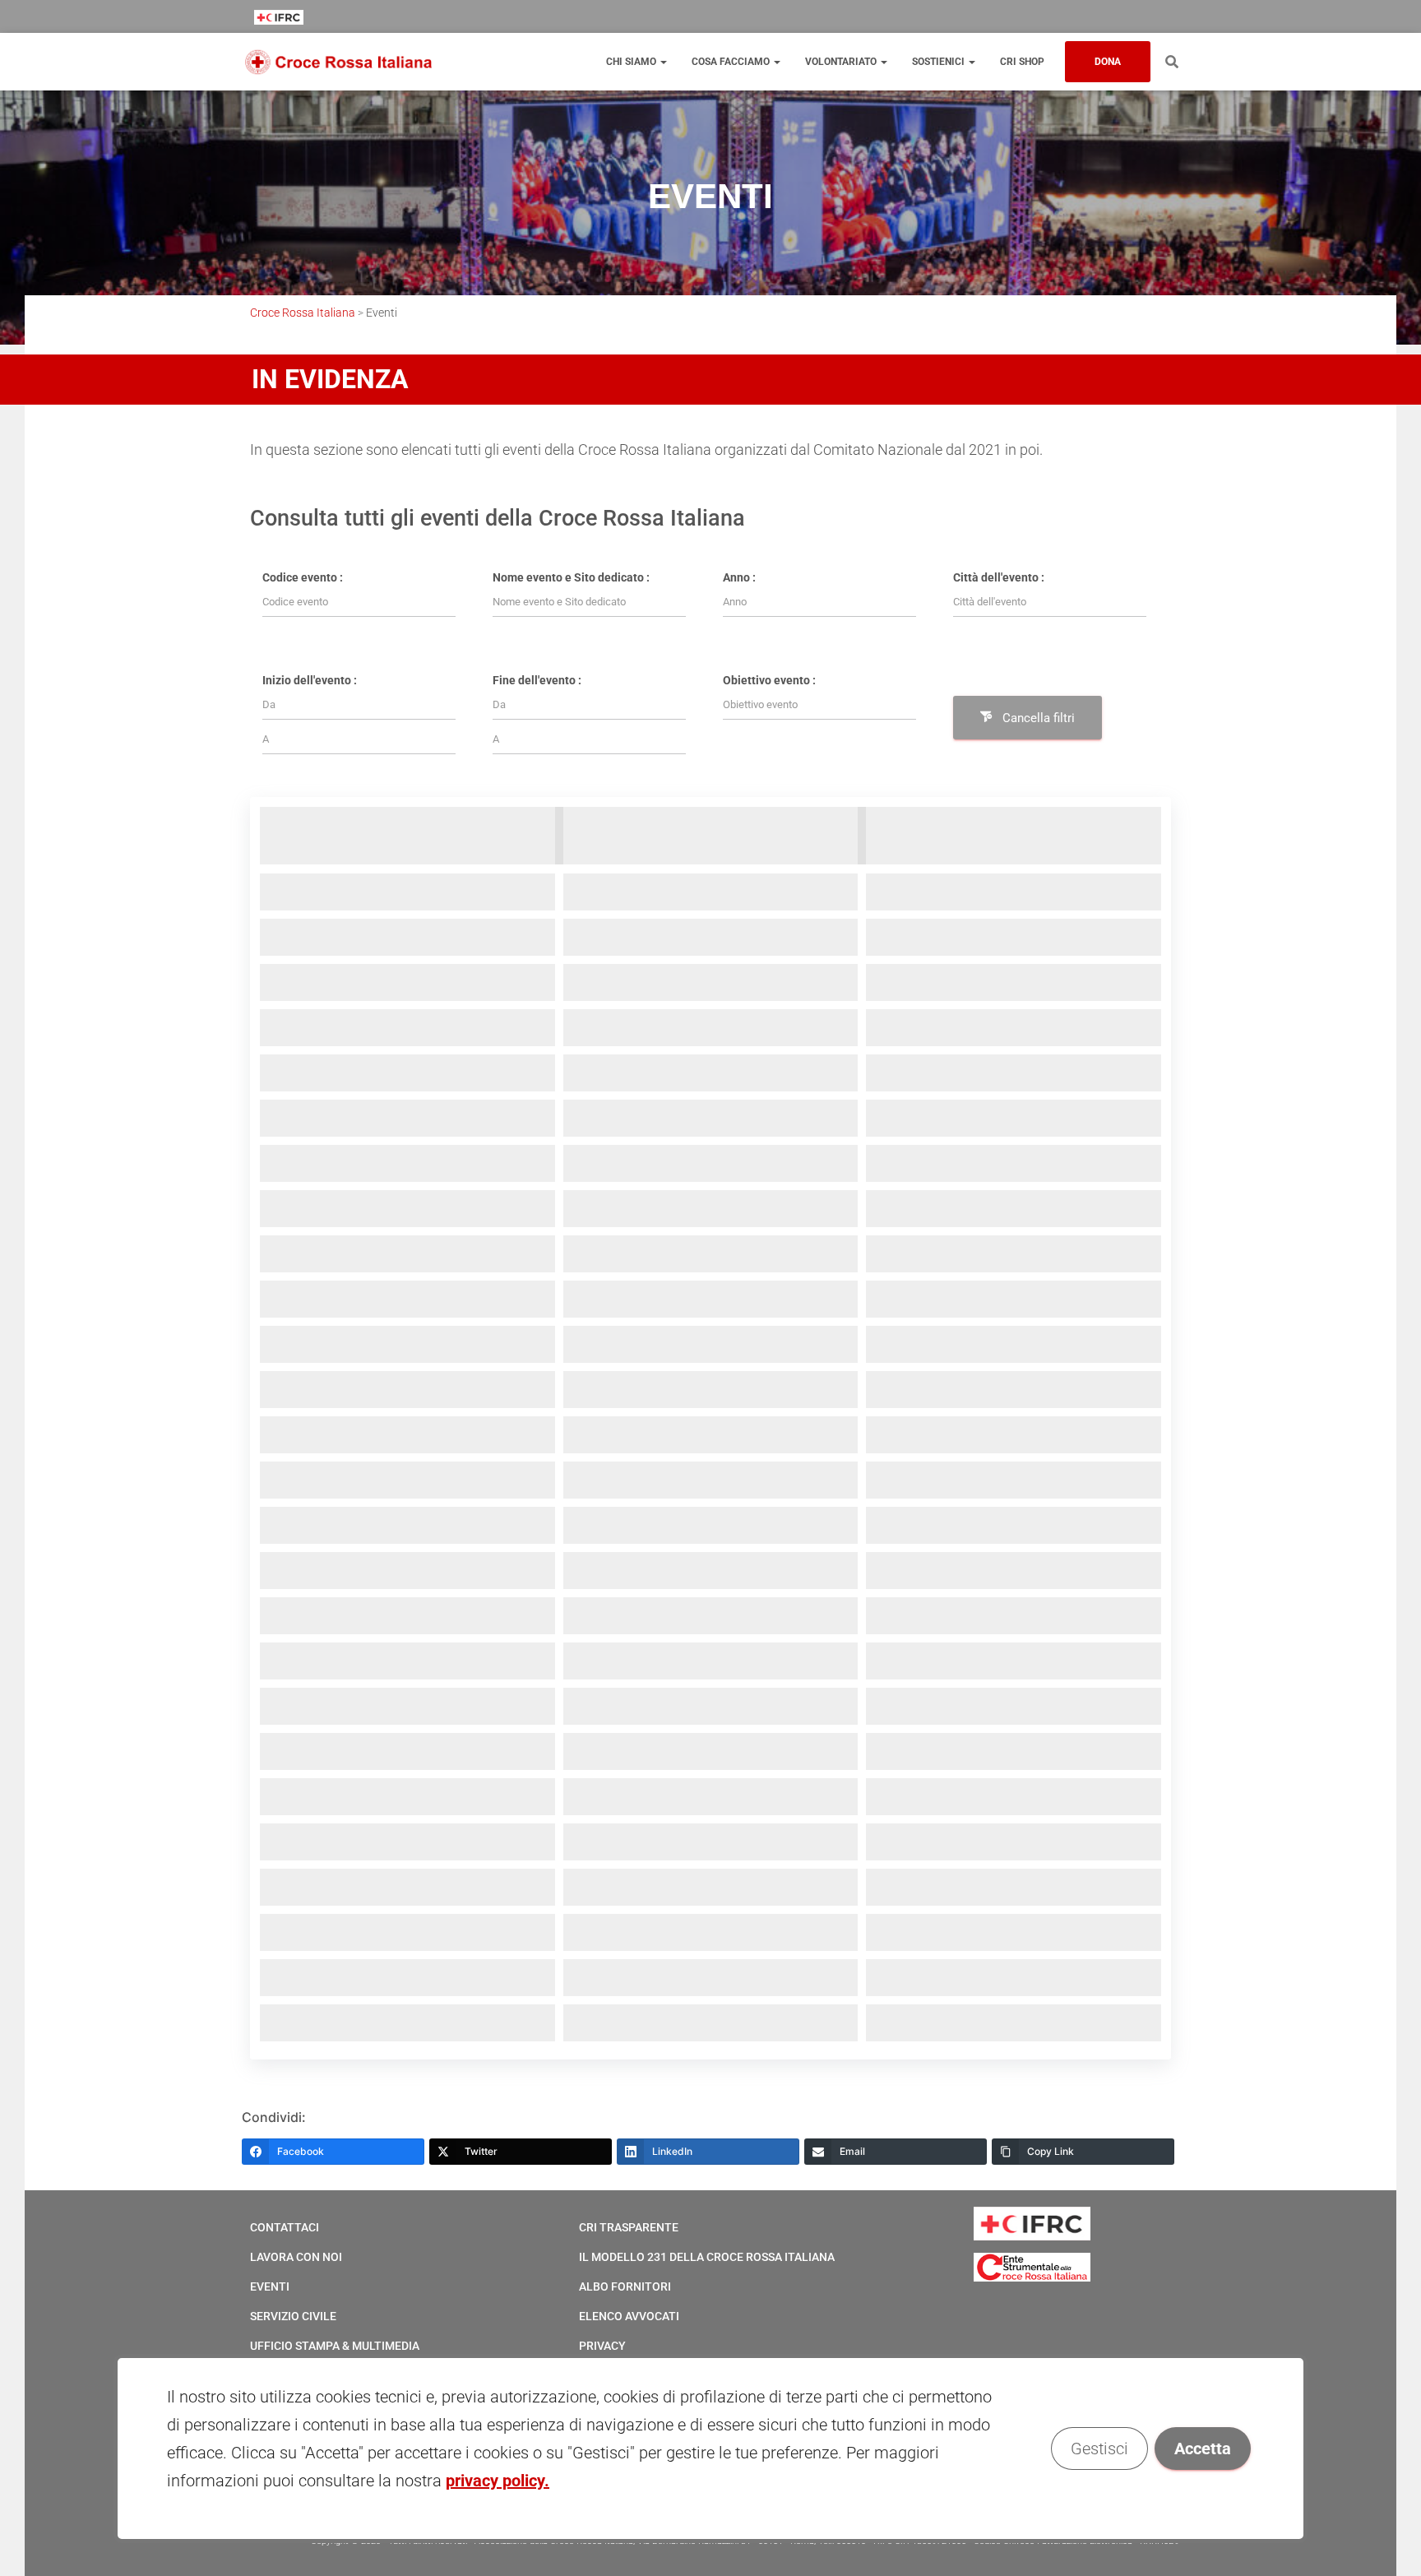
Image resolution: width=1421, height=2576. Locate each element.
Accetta (1203, 2449)
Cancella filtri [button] (1039, 718)
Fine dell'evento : (537, 680)
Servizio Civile (293, 2316)
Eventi (270, 2286)
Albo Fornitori (625, 2286)
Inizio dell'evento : (310, 680)
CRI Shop (1022, 62)
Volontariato (842, 62)
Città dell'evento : (999, 577)
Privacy (602, 2346)
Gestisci (1099, 2449)
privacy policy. (498, 2481)
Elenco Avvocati (629, 2316)
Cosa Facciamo (732, 62)
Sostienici (940, 62)
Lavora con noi (296, 2257)
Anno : (739, 577)
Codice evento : (303, 577)
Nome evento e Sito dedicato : (571, 577)
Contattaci (285, 2227)
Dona (1108, 62)
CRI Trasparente (629, 2227)
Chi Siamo (632, 62)
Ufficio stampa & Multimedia (335, 2346)
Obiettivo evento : (769, 680)
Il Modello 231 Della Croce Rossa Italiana (707, 2257)
